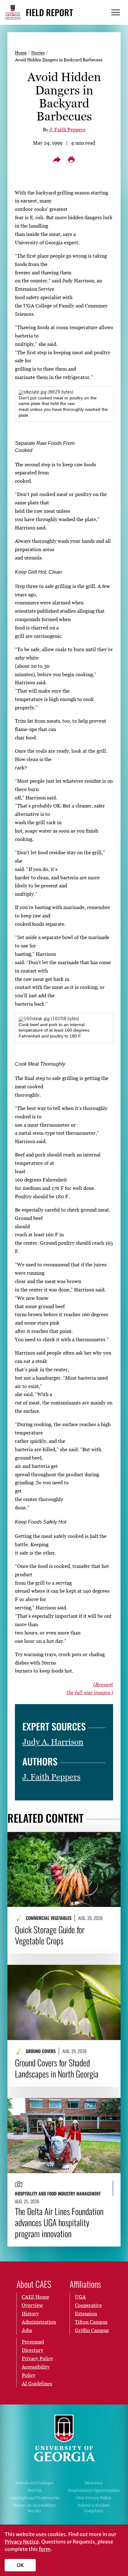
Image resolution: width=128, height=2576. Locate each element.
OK (20, 2565)
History (30, 2313)
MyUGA (34, 2490)
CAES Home (35, 2297)
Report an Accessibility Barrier (34, 2508)
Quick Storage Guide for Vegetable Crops (50, 1935)
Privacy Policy (37, 2358)
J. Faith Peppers (67, 129)
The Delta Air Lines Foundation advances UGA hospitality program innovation (59, 2222)
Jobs (27, 2330)
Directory (94, 2483)
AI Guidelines (37, 2383)
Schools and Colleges (34, 2483)
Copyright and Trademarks (34, 2498)
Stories (38, 52)
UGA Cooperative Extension (88, 2305)
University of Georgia (64, 2438)
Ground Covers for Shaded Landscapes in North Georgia (57, 2068)
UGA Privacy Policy (94, 2498)
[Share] (57, 160)
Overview (32, 2305)
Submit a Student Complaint (94, 2508)
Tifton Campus (91, 2322)
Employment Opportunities (94, 2490)
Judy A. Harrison (53, 1742)
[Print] (71, 160)
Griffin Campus (92, 2330)
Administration (39, 2322)
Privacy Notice (22, 2542)
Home (21, 52)
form (45, 2549)
